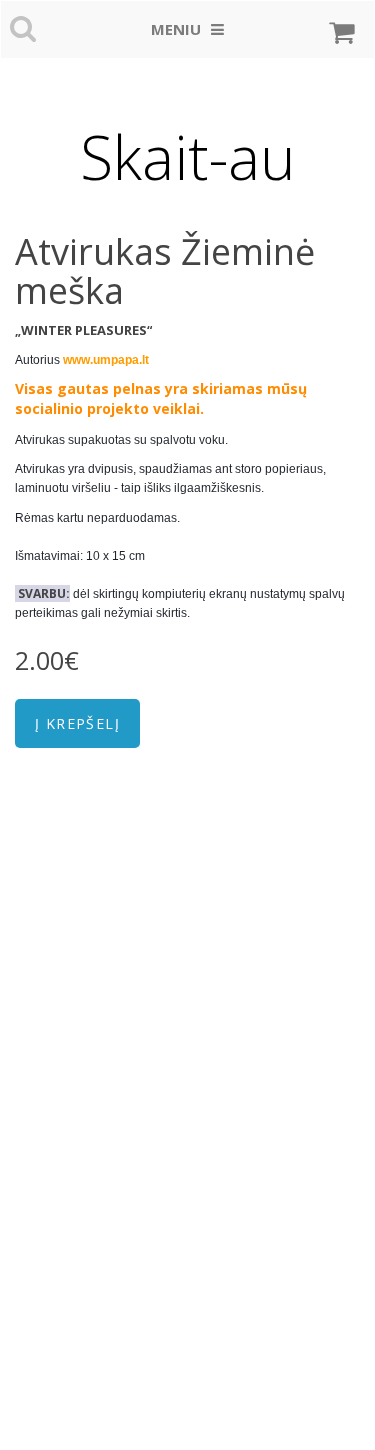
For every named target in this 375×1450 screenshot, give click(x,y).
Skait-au (187, 157)
